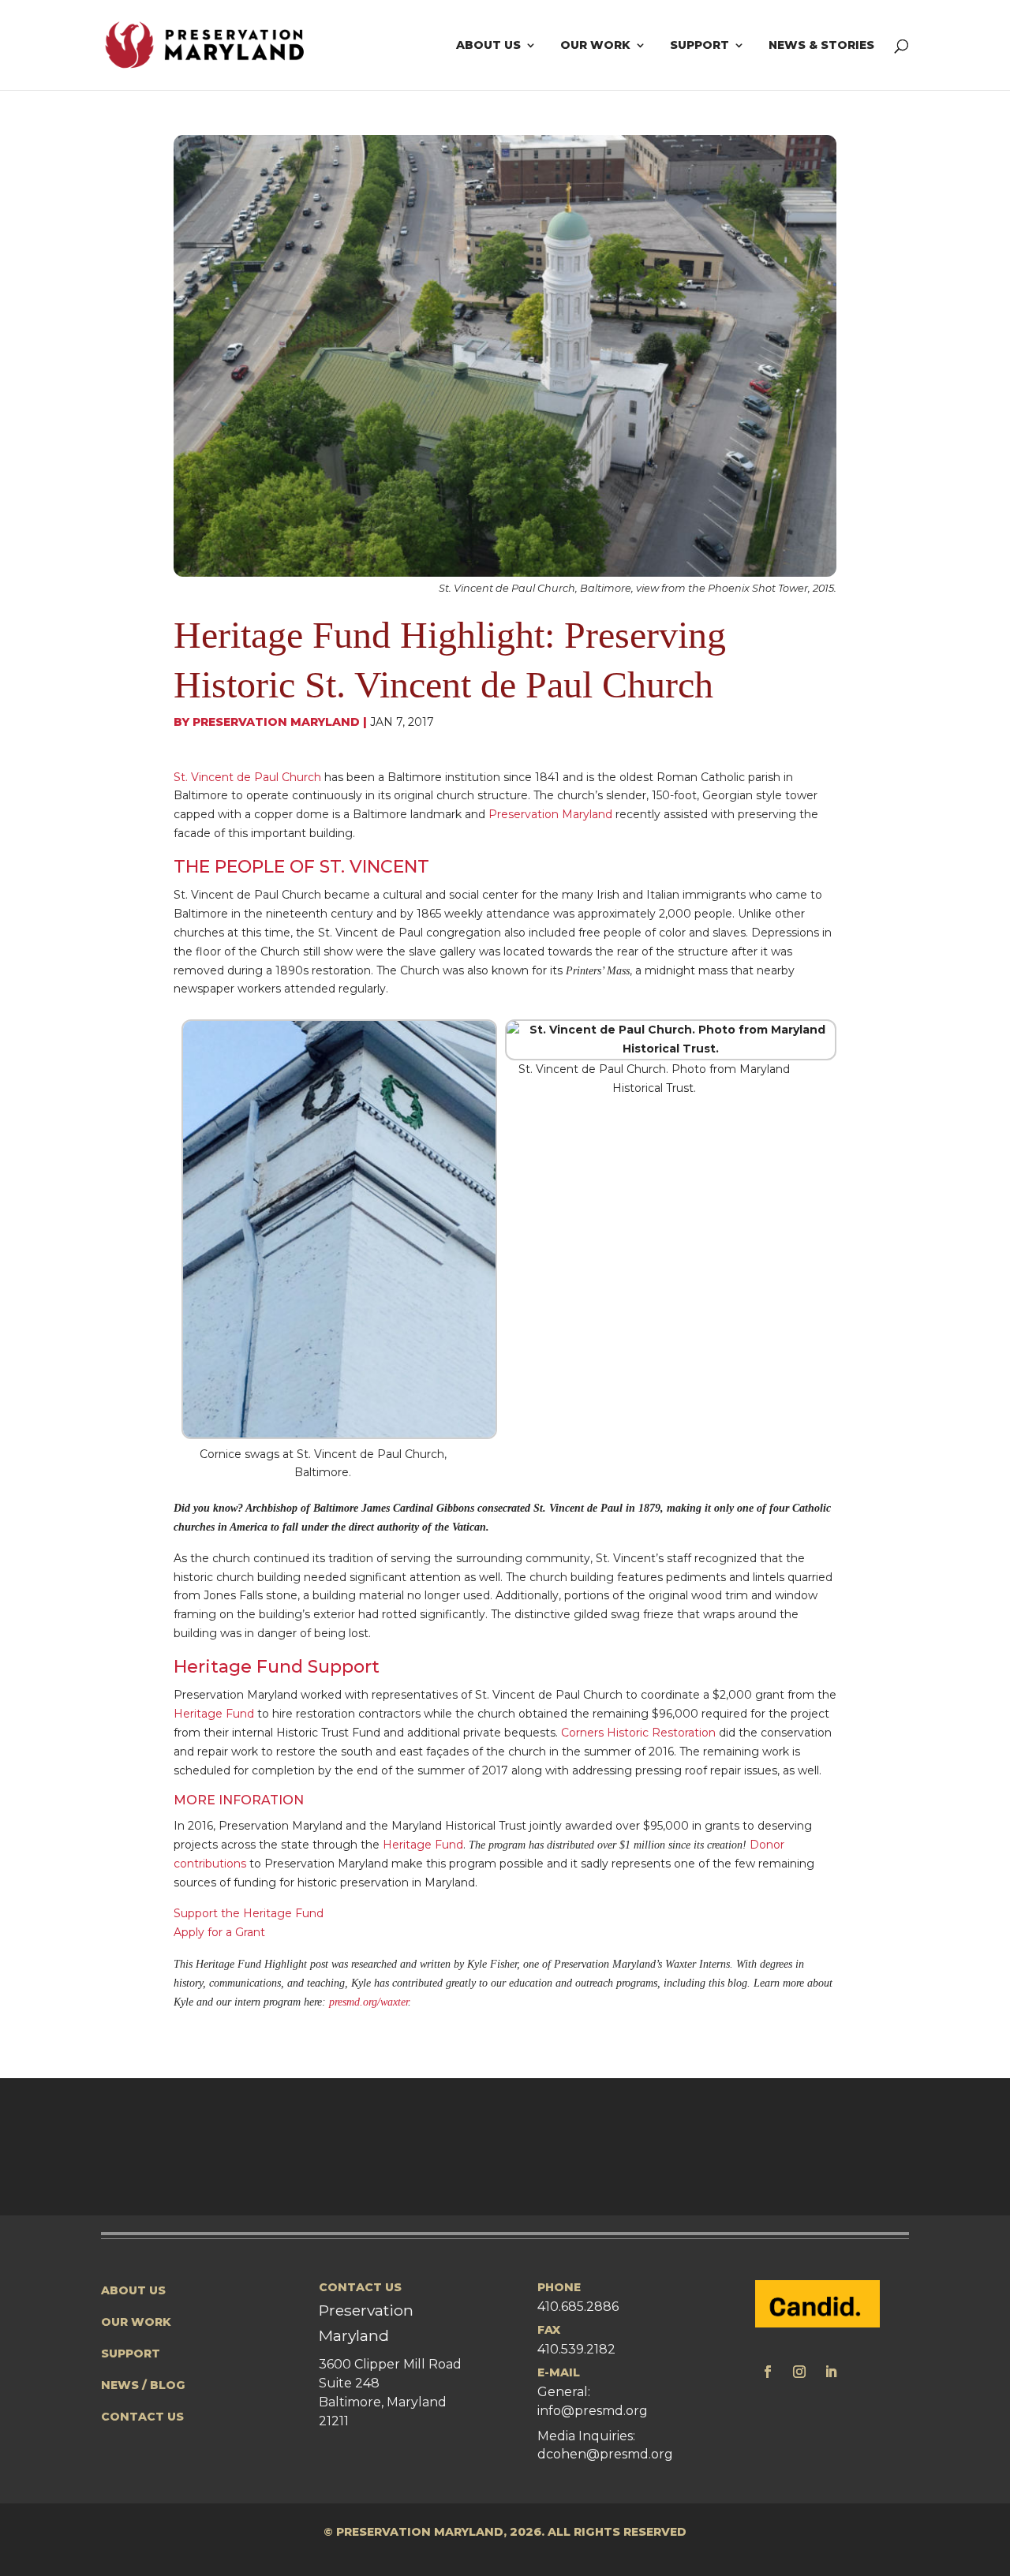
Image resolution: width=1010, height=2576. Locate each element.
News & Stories (821, 46)
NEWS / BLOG (143, 2385)
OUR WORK (136, 2322)
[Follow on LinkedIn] (831, 2372)
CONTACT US (142, 2417)
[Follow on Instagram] (799, 2372)
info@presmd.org (593, 2411)
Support (700, 46)
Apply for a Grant (219, 1932)
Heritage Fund (214, 1714)
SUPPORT (131, 2354)
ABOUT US (133, 2290)
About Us (488, 46)
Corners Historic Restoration (638, 1733)
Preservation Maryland (276, 722)
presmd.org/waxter (368, 2002)
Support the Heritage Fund (249, 1913)
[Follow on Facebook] (768, 2372)
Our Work (595, 46)
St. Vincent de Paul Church (247, 777)
